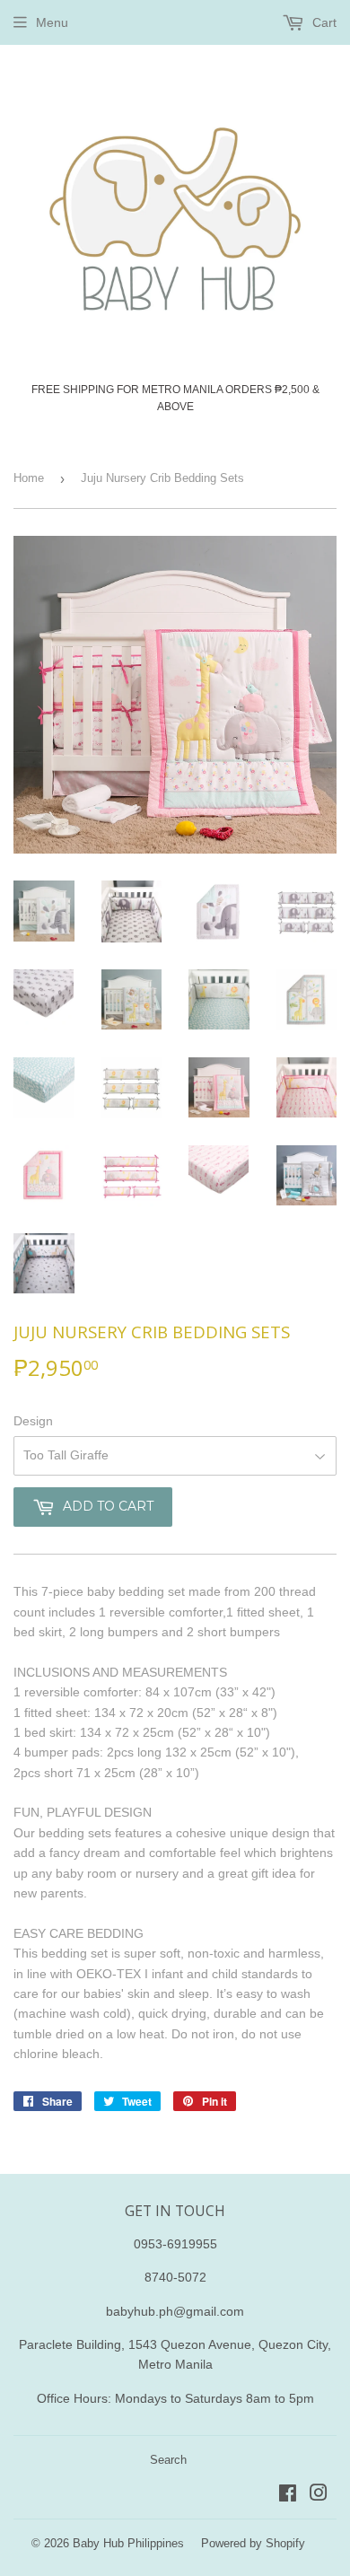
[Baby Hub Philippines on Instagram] (319, 2495)
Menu (52, 22)
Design (33, 1421)
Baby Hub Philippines (128, 2543)
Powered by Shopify (253, 2543)
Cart (323, 22)
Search (168, 2460)
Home (29, 478)
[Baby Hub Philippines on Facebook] (288, 2495)
